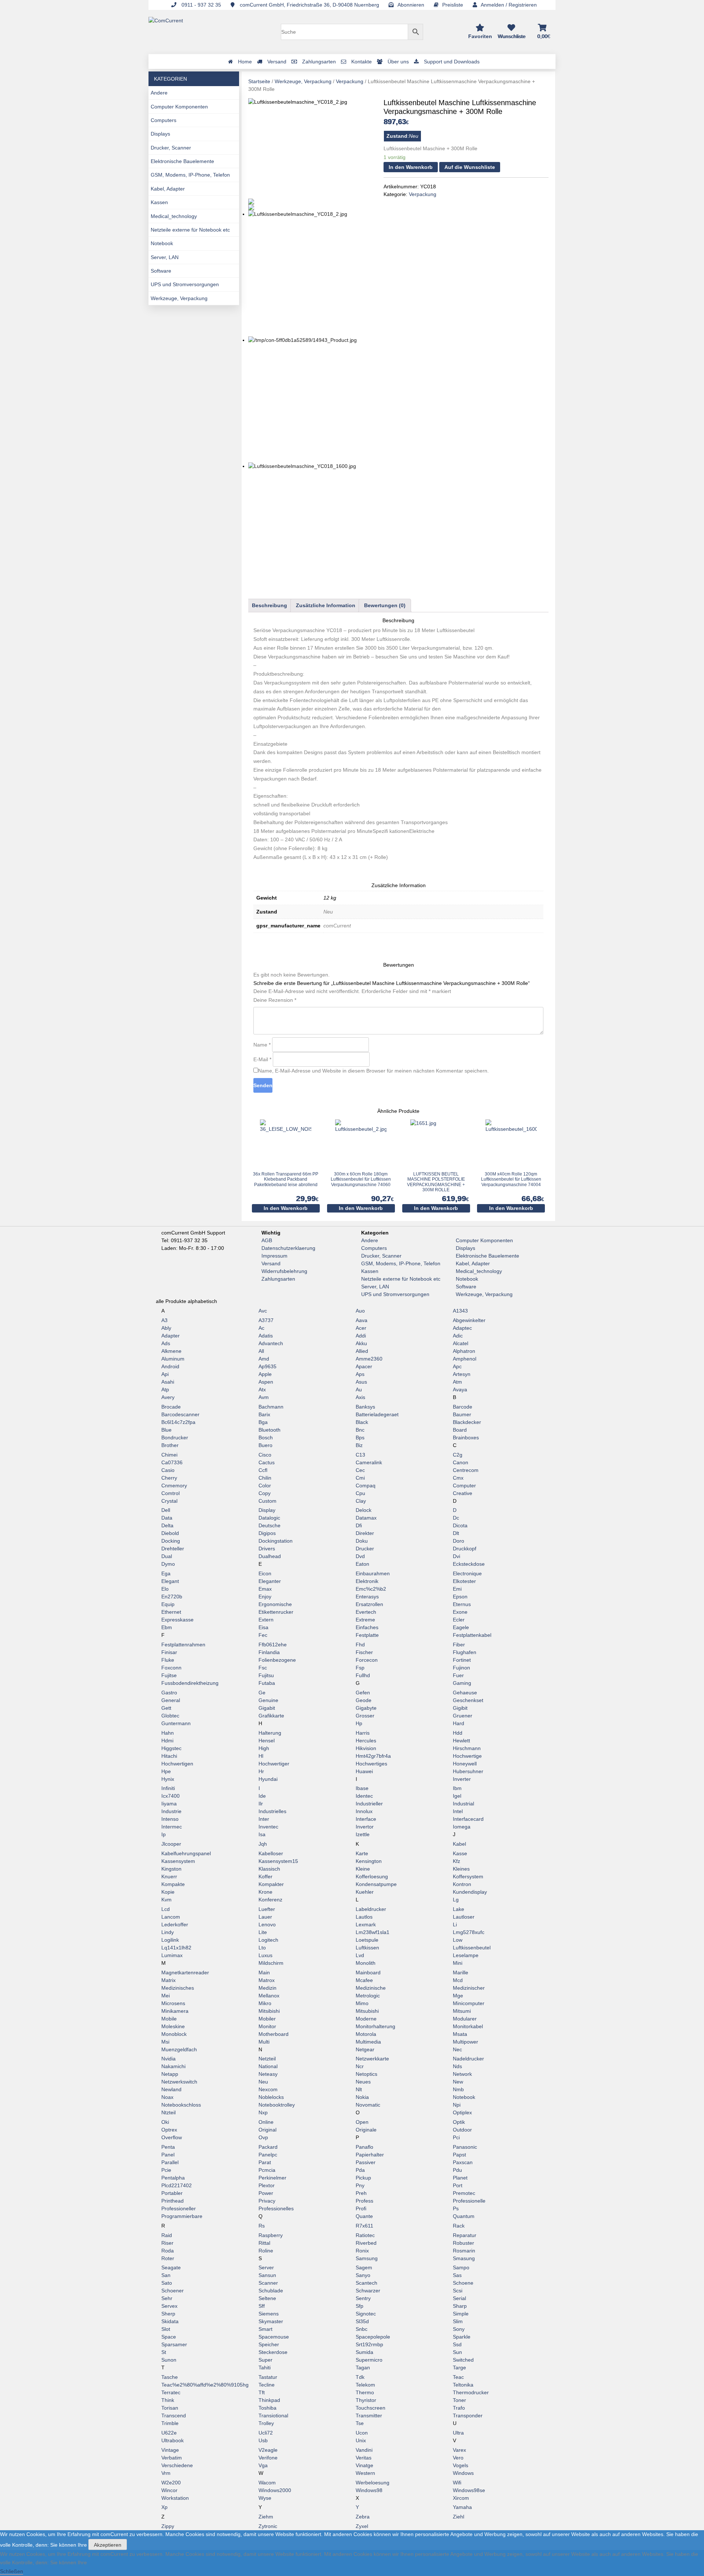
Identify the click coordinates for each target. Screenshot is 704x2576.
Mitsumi (462, 2011)
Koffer (265, 1876)
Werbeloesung (373, 2483)
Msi (165, 2042)
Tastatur (268, 2377)
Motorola (366, 2034)
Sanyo (363, 2275)
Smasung (464, 2258)
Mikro (265, 2003)
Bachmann (271, 1407)
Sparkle (462, 2337)
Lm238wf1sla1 (373, 1932)
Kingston (171, 1869)
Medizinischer (469, 1988)
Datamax (366, 1518)
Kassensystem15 (278, 1861)
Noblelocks (271, 2097)
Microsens (173, 2003)
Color (265, 1486)
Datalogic (269, 1518)
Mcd (458, 1980)
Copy (265, 1493)
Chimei (169, 1455)
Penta (168, 2147)
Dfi (359, 1525)
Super (265, 2360)
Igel (457, 1796)
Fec (263, 1635)
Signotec (366, 2314)
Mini (458, 1963)
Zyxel (362, 2526)
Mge (458, 1996)
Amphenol (465, 1359)
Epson (460, 1597)
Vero (458, 2458)
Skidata (170, 2321)
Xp (164, 2507)
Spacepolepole (373, 2337)
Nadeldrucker (468, 2059)
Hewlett (461, 1741)
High (264, 1748)
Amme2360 (369, 1359)
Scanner (268, 2283)
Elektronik (367, 1581)
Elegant (170, 1581)
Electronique (467, 1573)
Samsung (367, 2258)
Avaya (460, 1390)
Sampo (461, 2267)
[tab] (269, 606)
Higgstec (171, 1748)
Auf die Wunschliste (470, 167)
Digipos (267, 1533)
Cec (360, 1470)
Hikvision (366, 1748)
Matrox (267, 1980)
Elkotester (464, 1581)
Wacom (267, 2483)
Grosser (365, 1716)
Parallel (170, 2162)
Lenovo (267, 1924)
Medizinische (371, 1988)
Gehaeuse (465, 1693)
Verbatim (172, 2458)
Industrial (463, 1804)
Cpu (360, 1493)
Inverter (462, 1779)
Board (460, 1430)
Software (161, 271)
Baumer (462, 1414)
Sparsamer (174, 2344)
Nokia (362, 2097)
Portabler (172, 2193)
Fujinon (461, 1668)
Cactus (267, 1462)
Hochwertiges (371, 1764)
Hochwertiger (274, 1764)
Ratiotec (365, 2235)
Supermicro (369, 2360)
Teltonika (463, 2385)
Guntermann (176, 1723)
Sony (459, 2329)
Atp (165, 1390)
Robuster (463, 2243)
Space (169, 2337)
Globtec (170, 1716)
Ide (262, 1796)
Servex (169, 2306)
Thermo (365, 2392)
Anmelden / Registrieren (509, 5)
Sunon (169, 2360)
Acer (361, 1328)
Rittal (264, 2243)
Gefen (363, 1693)
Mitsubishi (367, 2011)
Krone (265, 1892)
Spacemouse (274, 2337)
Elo (165, 1589)
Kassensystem (178, 1861)
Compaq (366, 1486)
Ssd (457, 2344)
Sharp (460, 2306)
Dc (456, 1518)
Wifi (457, 2483)
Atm (457, 1382)
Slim (458, 2321)
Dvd (360, 1556)
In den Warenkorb (411, 167)
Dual (167, 1556)
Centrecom (466, 1470)
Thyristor (366, 2400)
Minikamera (175, 2011)
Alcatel (461, 1343)
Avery (168, 1397)
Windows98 (369, 2490)
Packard (268, 2147)
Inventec (268, 1827)
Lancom (171, 1917)
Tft (262, 2392)
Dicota (460, 1525)
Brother (170, 1445)
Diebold (170, 1533)
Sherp (168, 2314)
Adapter (170, 1336)
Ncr (360, 2066)
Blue (166, 1430)
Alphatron (464, 1351)
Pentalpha (173, 2178)
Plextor (267, 2185)
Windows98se (469, 2490)
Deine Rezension (275, 1000)
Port (458, 2185)
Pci (456, 2137)
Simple (461, 2314)
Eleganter (270, 1581)
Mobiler (267, 2019)
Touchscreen (371, 2408)
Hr (261, 1771)
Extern (266, 1620)
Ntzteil (168, 2112)
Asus (361, 1382)
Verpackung (350, 81)
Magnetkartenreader (185, 1972)
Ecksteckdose (469, 1564)
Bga (263, 1422)
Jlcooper (171, 1844)
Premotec (464, 2193)
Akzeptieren (108, 2545)
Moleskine (173, 2026)
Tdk (360, 2377)
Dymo (168, 1564)
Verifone (268, 2458)
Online (266, 2122)
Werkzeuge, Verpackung (179, 298)
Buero (265, 1445)
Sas (457, 2275)
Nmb (458, 2089)
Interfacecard (468, 1819)
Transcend (174, 2416)
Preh (361, 2193)
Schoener (173, 2291)
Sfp (360, 2306)
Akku (361, 1343)
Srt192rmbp (369, 2344)
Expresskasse (177, 1620)
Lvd (360, 1955)
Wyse (265, 2498)
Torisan (170, 2408)
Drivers (267, 1549)
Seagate (171, 2267)
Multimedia (368, 2042)
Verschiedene (177, 2465)
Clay (361, 1501)
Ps (456, 2208)
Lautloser (464, 1917)
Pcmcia (267, 2170)
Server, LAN (165, 257)
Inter (264, 1819)
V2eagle (268, 2450)
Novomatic (368, 2105)
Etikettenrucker (276, 1612)
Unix (361, 2440)
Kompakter (271, 1884)
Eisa (263, 1627)
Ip (164, 1834)
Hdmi (167, 1741)
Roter (168, 2258)
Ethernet (171, 1612)
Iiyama (169, 1804)
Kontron (462, 1884)
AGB (267, 1240)
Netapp (170, 2074)
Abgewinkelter (469, 1320)
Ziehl (459, 2517)
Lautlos (364, 1917)
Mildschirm (271, 1963)
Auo (360, 1311)
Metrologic (368, 1996)
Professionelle (469, 2201)
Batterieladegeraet (377, 1414)
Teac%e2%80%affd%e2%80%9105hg (205, 2385)
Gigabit (267, 1708)
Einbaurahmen (373, 1573)
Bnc (360, 1430)
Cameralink (369, 1462)
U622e (169, 2433)
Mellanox (269, 1996)
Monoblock (174, 2034)
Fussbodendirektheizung (190, 1683)
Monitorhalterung (375, 2026)
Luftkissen (367, 1948)
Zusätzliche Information (326, 605)
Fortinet (462, 1660)
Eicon (265, 1573)
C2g (458, 1455)
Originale (366, 2130)
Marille (461, 1972)
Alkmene (171, 1351)
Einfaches (367, 1627)
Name (262, 1045)
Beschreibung (269, 605)
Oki (165, 2122)
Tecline (267, 2385)
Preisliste (453, 5)
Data (167, 1518)
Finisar (169, 1652)
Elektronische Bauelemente (182, 161)
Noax (167, 2097)
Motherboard (274, 2034)
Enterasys (367, 1597)
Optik (459, 2122)
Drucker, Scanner (171, 148)
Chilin (265, 1478)
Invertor (365, 1827)
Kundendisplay (470, 1892)
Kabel (459, 1844)
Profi (361, 2208)
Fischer (364, 1652)
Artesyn (462, 1374)
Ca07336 (172, 1462)
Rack (459, 2226)
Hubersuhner (468, 1771)
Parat (265, 2162)
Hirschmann (467, 1748)
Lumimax (172, 1955)
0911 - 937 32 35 (201, 5)
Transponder (468, 2416)
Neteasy (268, 2074)
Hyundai (268, 1779)
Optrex (169, 2130)
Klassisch (269, 1869)
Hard (459, 1723)
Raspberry (271, 2235)
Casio (168, 1470)
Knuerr (169, 1876)
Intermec (172, 1827)
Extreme (365, 1620)
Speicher (269, 2344)
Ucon (362, 2433)
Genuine (268, 1700)
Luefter (267, 1909)
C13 (360, 1455)
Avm (264, 1397)
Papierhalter (370, 2155)
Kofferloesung (372, 1876)
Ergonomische (275, 1604)
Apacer (364, 1366)
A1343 (460, 1311)
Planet (460, 2178)
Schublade (271, 2291)
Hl (261, 1756)
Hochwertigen (177, 1764)
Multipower (465, 2042)
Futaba (267, 1683)
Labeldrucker (371, 1909)
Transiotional (273, 2416)
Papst (459, 2155)
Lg (456, 1900)
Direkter (365, 1533)
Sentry (363, 2298)
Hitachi (169, 1756)
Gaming (462, 1683)
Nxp (263, 2112)
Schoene (463, 2283)
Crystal (169, 1501)
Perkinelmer (272, 2178)
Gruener (463, 1716)
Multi (264, 2042)
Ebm (167, 1627)
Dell (166, 1510)
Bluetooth (269, 1430)
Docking (171, 1541)
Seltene (267, 2298)
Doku (362, 1541)
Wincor (169, 2490)
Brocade (171, 1407)
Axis (360, 1397)
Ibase (362, 1788)
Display (267, 1510)
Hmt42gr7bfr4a (373, 1756)
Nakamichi (173, 2066)
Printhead (173, 2201)
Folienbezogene (277, 1660)
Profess (364, 2201)
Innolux (364, 1811)
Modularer (465, 2019)
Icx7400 (170, 1796)
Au (359, 1390)
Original (267, 2130)
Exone (460, 1612)
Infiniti (168, 1788)
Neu (263, 2082)
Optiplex (462, 2112)
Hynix (168, 1779)
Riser (167, 2243)
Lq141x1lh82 (176, 1948)
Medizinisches (178, 1988)
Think (168, 2400)
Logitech (268, 1940)
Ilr (261, 1804)
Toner (459, 2400)
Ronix (362, 2251)
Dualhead (270, 1556)
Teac (458, 2377)
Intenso (170, 1819)
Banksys (365, 1407)
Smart (265, 2329)
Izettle (363, 1834)
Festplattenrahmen (183, 1645)
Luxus (265, 1955)
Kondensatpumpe (376, 1884)
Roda (168, 2251)
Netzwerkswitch (179, 2082)
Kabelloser (271, 1853)
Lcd (166, 1909)
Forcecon (367, 1660)
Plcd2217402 (177, 2185)
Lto (262, 1948)
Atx (262, 1390)
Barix (264, 1414)
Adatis (266, 1336)
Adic (458, 1336)
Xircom (461, 2498)
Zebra (363, 2517)
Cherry (169, 1478)
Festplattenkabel (472, 1635)
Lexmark (366, 1924)
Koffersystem (468, 1876)
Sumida (364, 2352)
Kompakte (173, 1884)
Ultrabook (173, 2440)
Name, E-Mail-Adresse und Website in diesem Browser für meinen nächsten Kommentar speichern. (373, 1071)
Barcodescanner (180, 1414)
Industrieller (369, 1804)
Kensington (369, 1861)
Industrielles (272, 1811)
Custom (267, 1501)
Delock (364, 1510)
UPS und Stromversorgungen (185, 284)
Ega (166, 1573)
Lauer (265, 1917)
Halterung (270, 1733)
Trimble (170, 2423)
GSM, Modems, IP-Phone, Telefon (190, 175)
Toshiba (267, 2408)
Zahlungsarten (278, 1279)
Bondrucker (175, 1438)
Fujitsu (266, 1675)
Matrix (168, 1980)
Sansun (267, 2275)
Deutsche (269, 1525)
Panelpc (268, 2155)
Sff (262, 2306)
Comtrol (170, 1493)
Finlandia (269, 1652)
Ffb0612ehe (273, 1645)
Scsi (458, 2291)
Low (458, 1940)
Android (170, 1366)
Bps (360, 1438)
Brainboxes (466, 1438)
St (164, 2352)
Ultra (458, 2433)
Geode (364, 1700)
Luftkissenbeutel (472, 1948)
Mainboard (368, 1972)
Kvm (166, 1900)
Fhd (360, 1645)
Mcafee (364, 1980)
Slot (166, 2329)
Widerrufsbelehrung (284, 1271)
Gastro (169, 1693)
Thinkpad (269, 2400)
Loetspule (367, 1940)
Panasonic (465, 2147)
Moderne (366, 2019)
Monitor (267, 2026)
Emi (457, 1589)
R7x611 (364, 2226)
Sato (167, 2283)
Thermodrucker (471, 2392)
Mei (166, 1996)
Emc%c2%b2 (371, 1589)
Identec (364, 1796)
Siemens (269, 2314)
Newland (171, 2089)
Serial (459, 2298)
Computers (164, 120)
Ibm (457, 1788)
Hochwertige (467, 1756)
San (166, 2275)
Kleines (461, 1869)
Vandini (364, 2450)
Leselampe (466, 1955)
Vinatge (364, 2465)
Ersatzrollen (369, 1604)
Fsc (263, 1668)
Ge (262, 1693)
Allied (362, 1351)
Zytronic (268, 2526)
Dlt (456, 1533)
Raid (167, 2235)
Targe (459, 2368)
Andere (159, 93)
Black (362, 1422)
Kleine (363, 1869)
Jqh (263, 1844)
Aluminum (173, 1359)
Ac (261, 1328)
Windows (463, 2473)
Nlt (359, 2089)
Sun (457, 2352)
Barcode (463, 1407)
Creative (463, 1493)
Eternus (462, 1604)
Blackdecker (467, 1422)
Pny (360, 2185)
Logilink (170, 1940)
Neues (363, 2082)
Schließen (12, 2571)
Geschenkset (468, 1700)
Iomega (462, 1827)
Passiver (366, 2162)
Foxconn (171, 1668)
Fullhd (363, 1675)
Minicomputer (469, 2003)
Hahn (168, 1733)
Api (165, 1374)
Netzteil (267, 2059)
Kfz (456, 1861)
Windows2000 (275, 2490)
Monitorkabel (468, 2026)
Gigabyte (366, 1708)
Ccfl (263, 1470)
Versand (271, 1263)
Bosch (266, 1438)
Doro (459, 1541)
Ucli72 (266, 2433)
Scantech (366, 2283)
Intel (458, 1811)
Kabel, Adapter (168, 189)
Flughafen (465, 1652)
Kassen (159, 202)
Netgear (365, 2049)
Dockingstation (276, 1541)
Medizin (267, 1988)
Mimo (362, 2003)
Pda (360, 2170)
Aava (362, 1320)
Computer (464, 1486)
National (268, 2066)
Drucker (365, 1549)
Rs (262, 2226)
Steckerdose (273, 2352)
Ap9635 (267, 1366)
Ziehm (266, 2517)
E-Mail (262, 1059)
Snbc (362, 2329)
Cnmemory (174, 1486)
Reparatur (465, 2235)
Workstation (175, 2498)
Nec (457, 2049)
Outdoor (462, 2130)
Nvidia (168, 2059)
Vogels (461, 2465)
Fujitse (169, 1675)
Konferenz (270, 1900)
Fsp (360, 1668)
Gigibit (460, 1708)
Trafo (459, 2408)
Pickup (363, 2178)
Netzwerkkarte (372, 2059)
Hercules (366, 1741)
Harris (363, 1733)
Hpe (166, 1771)
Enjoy (265, 1597)
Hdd (458, 1733)
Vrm (166, 2473)
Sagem (364, 2267)
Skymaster (271, 2321)
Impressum (274, 1256)
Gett (166, 1708)
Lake (459, 1909)
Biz (359, 1445)
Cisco (265, 1455)
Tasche (170, 2377)
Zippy (168, 2526)
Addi (361, 1336)
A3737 (266, 1320)
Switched (463, 2360)
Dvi (456, 1556)
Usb (263, 2440)
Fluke (168, 1660)
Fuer (458, 1675)
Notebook (162, 243)
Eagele (461, 1627)
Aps (360, 1374)
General (171, 1700)
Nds (457, 2066)
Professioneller (179, 2208)
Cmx (458, 1478)
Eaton (362, 1564)
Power (266, 2193)
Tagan (363, 2368)
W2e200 (171, 2483)
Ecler (459, 1620)
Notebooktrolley (277, 2105)
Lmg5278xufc (469, 1932)
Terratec (171, 2392)
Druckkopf (465, 1549)
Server (266, 2267)
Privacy (267, 2201)
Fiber (459, 1645)
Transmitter (369, 2416)
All (261, 1351)
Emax (265, 1589)
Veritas (364, 2458)
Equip (168, 1604)
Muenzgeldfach (179, 2049)
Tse (360, 2423)
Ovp (263, 2137)
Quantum (464, 2216)
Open (362, 2122)
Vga (263, 2465)
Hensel (267, 1741)
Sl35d (362, 2321)
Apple (265, 1374)
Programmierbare (182, 2216)
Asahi (168, 1382)
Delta (167, 1525)
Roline (266, 2251)
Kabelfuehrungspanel (186, 1853)
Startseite (259, 81)
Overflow (172, 2137)
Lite (263, 1932)
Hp (359, 1723)
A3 (164, 1320)
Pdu (457, 2170)
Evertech (366, 1612)
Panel (168, 2155)
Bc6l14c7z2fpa (178, 1422)
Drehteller (173, 1549)
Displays (160, 134)
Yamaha (462, 2507)
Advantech (271, 1343)
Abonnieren (411, 5)
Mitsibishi (269, 2011)
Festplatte (367, 1635)
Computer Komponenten (179, 107)
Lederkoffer (175, 1924)
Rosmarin (464, 2251)
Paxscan (463, 2162)
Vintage (170, 2450)
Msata (460, 2034)
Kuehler (365, 1892)
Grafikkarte (271, 1716)
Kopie (168, 1892)
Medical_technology (174, 216)
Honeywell (465, 1764)
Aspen (266, 1382)
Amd (264, 1359)
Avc (263, 1311)
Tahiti (265, 2368)
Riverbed (366, 2243)
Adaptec (462, 1328)
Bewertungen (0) (385, 605)
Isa (262, 1834)
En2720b (172, 1597)
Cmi (360, 1478)
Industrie (171, 1811)
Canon (461, 1462)
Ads (166, 1343)
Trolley (266, 2423)
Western (365, 2473)
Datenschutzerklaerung (288, 1248)
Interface (366, 1819)
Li (455, 1924)
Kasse (460, 1853)
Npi (457, 2105)
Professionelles (276, 2208)
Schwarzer (368, 2291)
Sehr (167, 2298)
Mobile (169, 2019)
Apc (457, 1366)
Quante (364, 2216)
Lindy (168, 1932)
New (458, 2082)
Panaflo (364, 2147)
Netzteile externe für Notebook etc (190, 230)
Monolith (366, 1963)
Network (462, 2074)
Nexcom (268, 2089)
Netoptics (366, 2074)
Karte (362, 1853)
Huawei (364, 1771)
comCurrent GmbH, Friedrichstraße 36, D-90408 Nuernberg (309, 5)
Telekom (365, 2385)
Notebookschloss (181, 2105)
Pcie (166, 2170)
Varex (459, 2450)
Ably (166, 1328)
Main (264, 1972)
